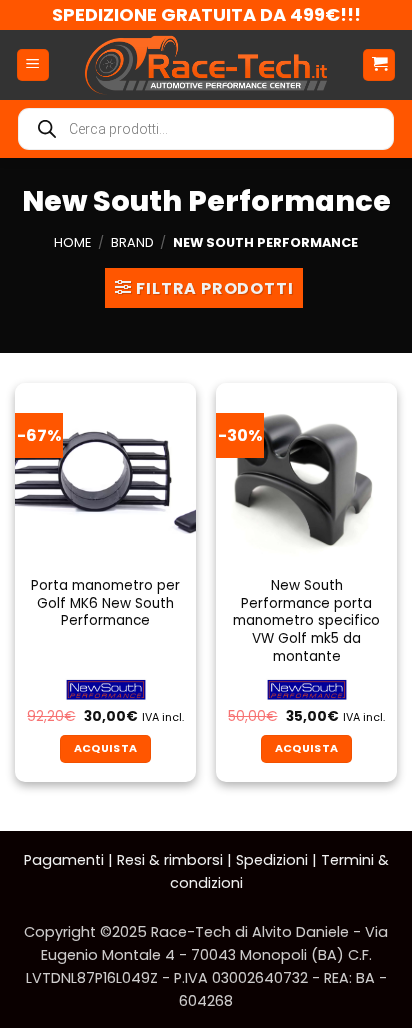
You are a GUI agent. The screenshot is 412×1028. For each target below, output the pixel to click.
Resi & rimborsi (170, 860)
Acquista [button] (106, 748)
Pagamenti (64, 860)
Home (72, 242)
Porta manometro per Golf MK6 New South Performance (105, 603)
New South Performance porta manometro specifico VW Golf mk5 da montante (306, 621)
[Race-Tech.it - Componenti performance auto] (206, 65)
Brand (132, 242)
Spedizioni (272, 860)
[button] (33, 65)
